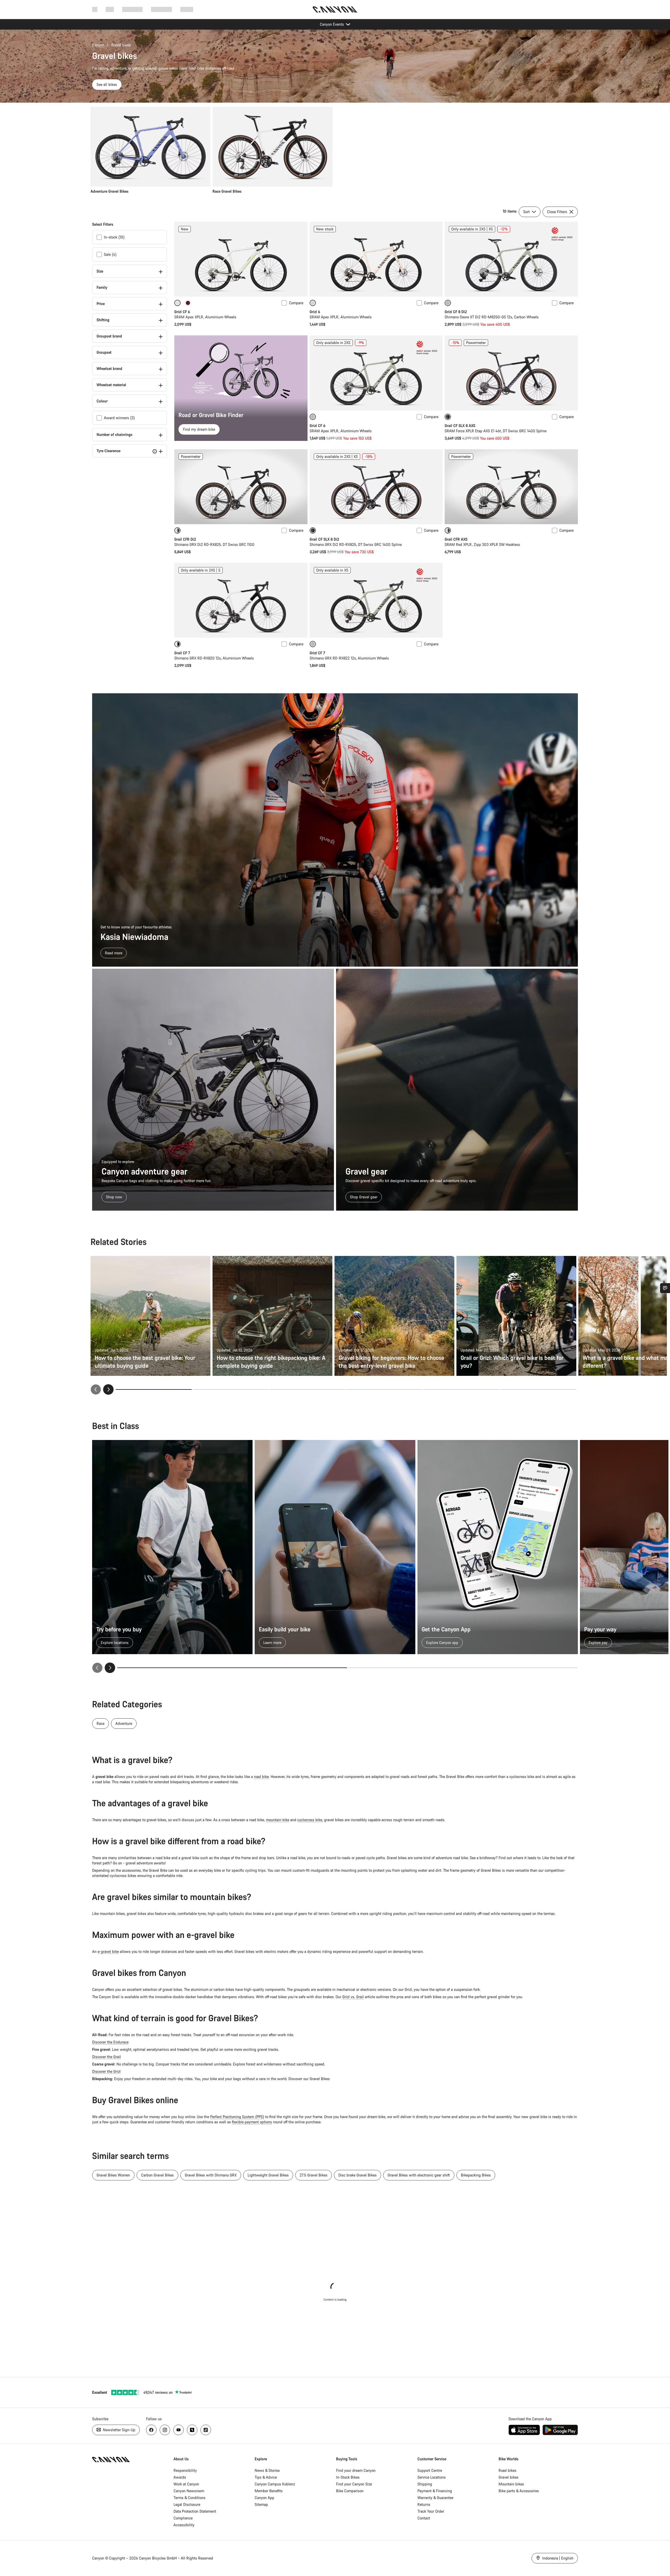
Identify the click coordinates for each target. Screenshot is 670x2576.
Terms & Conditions (189, 2498)
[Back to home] (335, 9)
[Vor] (110, 1668)
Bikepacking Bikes (476, 2175)
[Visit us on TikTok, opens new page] (206, 2430)
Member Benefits (269, 2491)
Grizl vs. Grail (353, 1997)
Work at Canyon (186, 2484)
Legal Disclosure (187, 2504)
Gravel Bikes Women (113, 2175)
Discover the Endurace (110, 2042)
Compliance (183, 2518)
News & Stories (267, 2470)
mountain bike (278, 1820)
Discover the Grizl (106, 2071)
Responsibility (185, 2470)
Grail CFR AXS (456, 539)
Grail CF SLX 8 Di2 (324, 539)
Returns (424, 2504)
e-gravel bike (108, 1951)
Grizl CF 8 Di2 (456, 312)
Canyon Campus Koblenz (275, 2484)
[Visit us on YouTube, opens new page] (178, 2430)
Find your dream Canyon (356, 2470)
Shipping (425, 2484)
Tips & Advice (266, 2477)
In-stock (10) (114, 237)
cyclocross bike (310, 1820)
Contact (424, 2518)
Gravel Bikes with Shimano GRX (211, 2175)
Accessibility (184, 2525)
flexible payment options (252, 2122)
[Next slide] (108, 1389)
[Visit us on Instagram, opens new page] (165, 2430)
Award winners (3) (119, 418)
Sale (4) (110, 254)
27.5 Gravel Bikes (314, 2175)
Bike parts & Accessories (519, 2491)
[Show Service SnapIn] (665, 1288)
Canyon (98, 45)
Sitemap (261, 2504)
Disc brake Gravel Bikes (358, 2175)
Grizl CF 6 (182, 312)
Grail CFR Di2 (185, 539)
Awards (180, 2477)
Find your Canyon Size (354, 2484)
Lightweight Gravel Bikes (268, 2175)
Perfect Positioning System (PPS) (237, 2117)
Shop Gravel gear (364, 1197)
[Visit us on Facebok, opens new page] (151, 2430)
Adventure (124, 1723)
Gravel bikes (509, 2477)
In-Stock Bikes (348, 2477)
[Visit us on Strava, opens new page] (192, 2430)
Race (100, 1723)
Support (187, 9)
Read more (114, 953)
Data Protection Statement (195, 2511)
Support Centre (430, 2470)
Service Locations (432, 2477)
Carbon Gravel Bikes (157, 2175)
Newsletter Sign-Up (119, 2430)
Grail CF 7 (182, 653)
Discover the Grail (107, 2057)
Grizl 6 (315, 312)
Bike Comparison (350, 2491)
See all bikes (107, 84)
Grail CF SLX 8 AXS (460, 426)
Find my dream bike (199, 429)
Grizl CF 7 (317, 653)
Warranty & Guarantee (435, 2498)
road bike (261, 1777)
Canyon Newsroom (189, 2491)
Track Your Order (431, 2511)
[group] (333, 150)
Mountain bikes (511, 2484)
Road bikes (507, 2470)
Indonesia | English (557, 2558)
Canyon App (264, 2498)
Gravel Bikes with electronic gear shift (419, 2175)
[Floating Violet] (188, 303)
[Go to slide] (231, 1389)
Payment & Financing (435, 2491)
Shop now (114, 1197)
